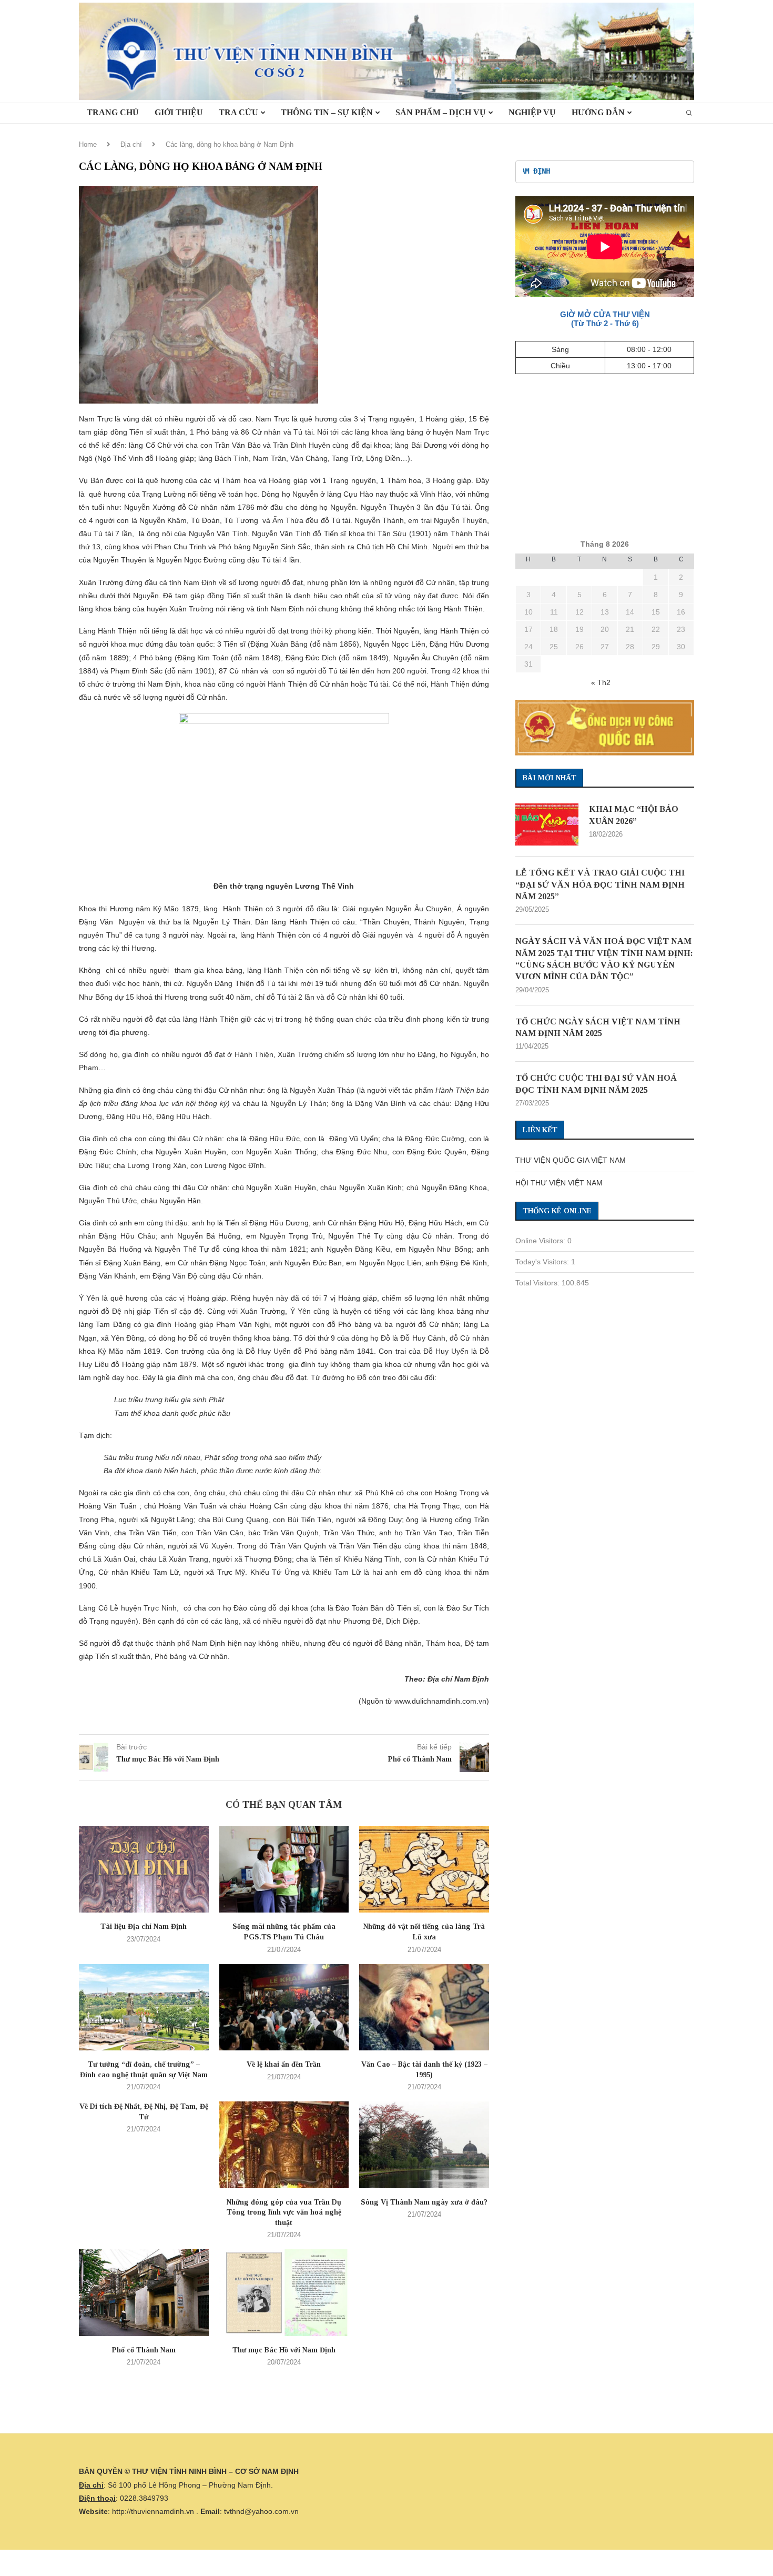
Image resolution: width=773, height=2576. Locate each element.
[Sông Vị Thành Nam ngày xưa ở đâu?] (424, 2145)
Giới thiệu (179, 112)
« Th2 (601, 682)
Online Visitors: (541, 1241)
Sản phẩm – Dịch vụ (441, 112)
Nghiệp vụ (532, 112)
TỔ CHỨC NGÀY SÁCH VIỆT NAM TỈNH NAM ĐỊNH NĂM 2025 (598, 1027)
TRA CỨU (238, 112)
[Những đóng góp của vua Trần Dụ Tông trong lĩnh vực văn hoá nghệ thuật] (284, 2145)
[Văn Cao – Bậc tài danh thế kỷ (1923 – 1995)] (424, 2007)
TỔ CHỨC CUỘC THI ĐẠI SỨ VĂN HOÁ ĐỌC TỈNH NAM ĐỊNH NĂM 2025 (596, 1084)
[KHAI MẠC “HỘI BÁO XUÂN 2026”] (547, 824)
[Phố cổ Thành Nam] (144, 2292)
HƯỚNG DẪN (598, 112)
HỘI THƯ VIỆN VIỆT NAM (559, 1183)
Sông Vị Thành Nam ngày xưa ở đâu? (424, 2202)
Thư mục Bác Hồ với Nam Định (284, 2350)
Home (88, 144)
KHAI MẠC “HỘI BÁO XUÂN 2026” (634, 815)
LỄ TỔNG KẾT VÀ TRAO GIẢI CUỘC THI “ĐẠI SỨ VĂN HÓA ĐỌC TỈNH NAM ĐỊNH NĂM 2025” (600, 884)
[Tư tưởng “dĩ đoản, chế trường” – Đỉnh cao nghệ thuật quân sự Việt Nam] (144, 2007)
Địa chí (131, 144)
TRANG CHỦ (113, 112)
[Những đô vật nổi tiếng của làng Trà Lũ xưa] (424, 1869)
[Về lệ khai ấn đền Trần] (284, 2007)
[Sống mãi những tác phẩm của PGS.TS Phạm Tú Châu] (284, 1869)
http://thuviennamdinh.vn (153, 2511)
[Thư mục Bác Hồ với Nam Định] (284, 2292)
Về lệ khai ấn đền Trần (284, 2064)
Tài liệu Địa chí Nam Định (144, 1926)
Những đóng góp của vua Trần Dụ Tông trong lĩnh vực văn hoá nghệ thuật (284, 2212)
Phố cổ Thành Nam (144, 2350)
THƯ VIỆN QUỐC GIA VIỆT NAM (571, 1160)
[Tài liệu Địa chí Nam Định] (144, 1869)
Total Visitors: (538, 1283)
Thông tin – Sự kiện (327, 112)
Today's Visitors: (543, 1262)
